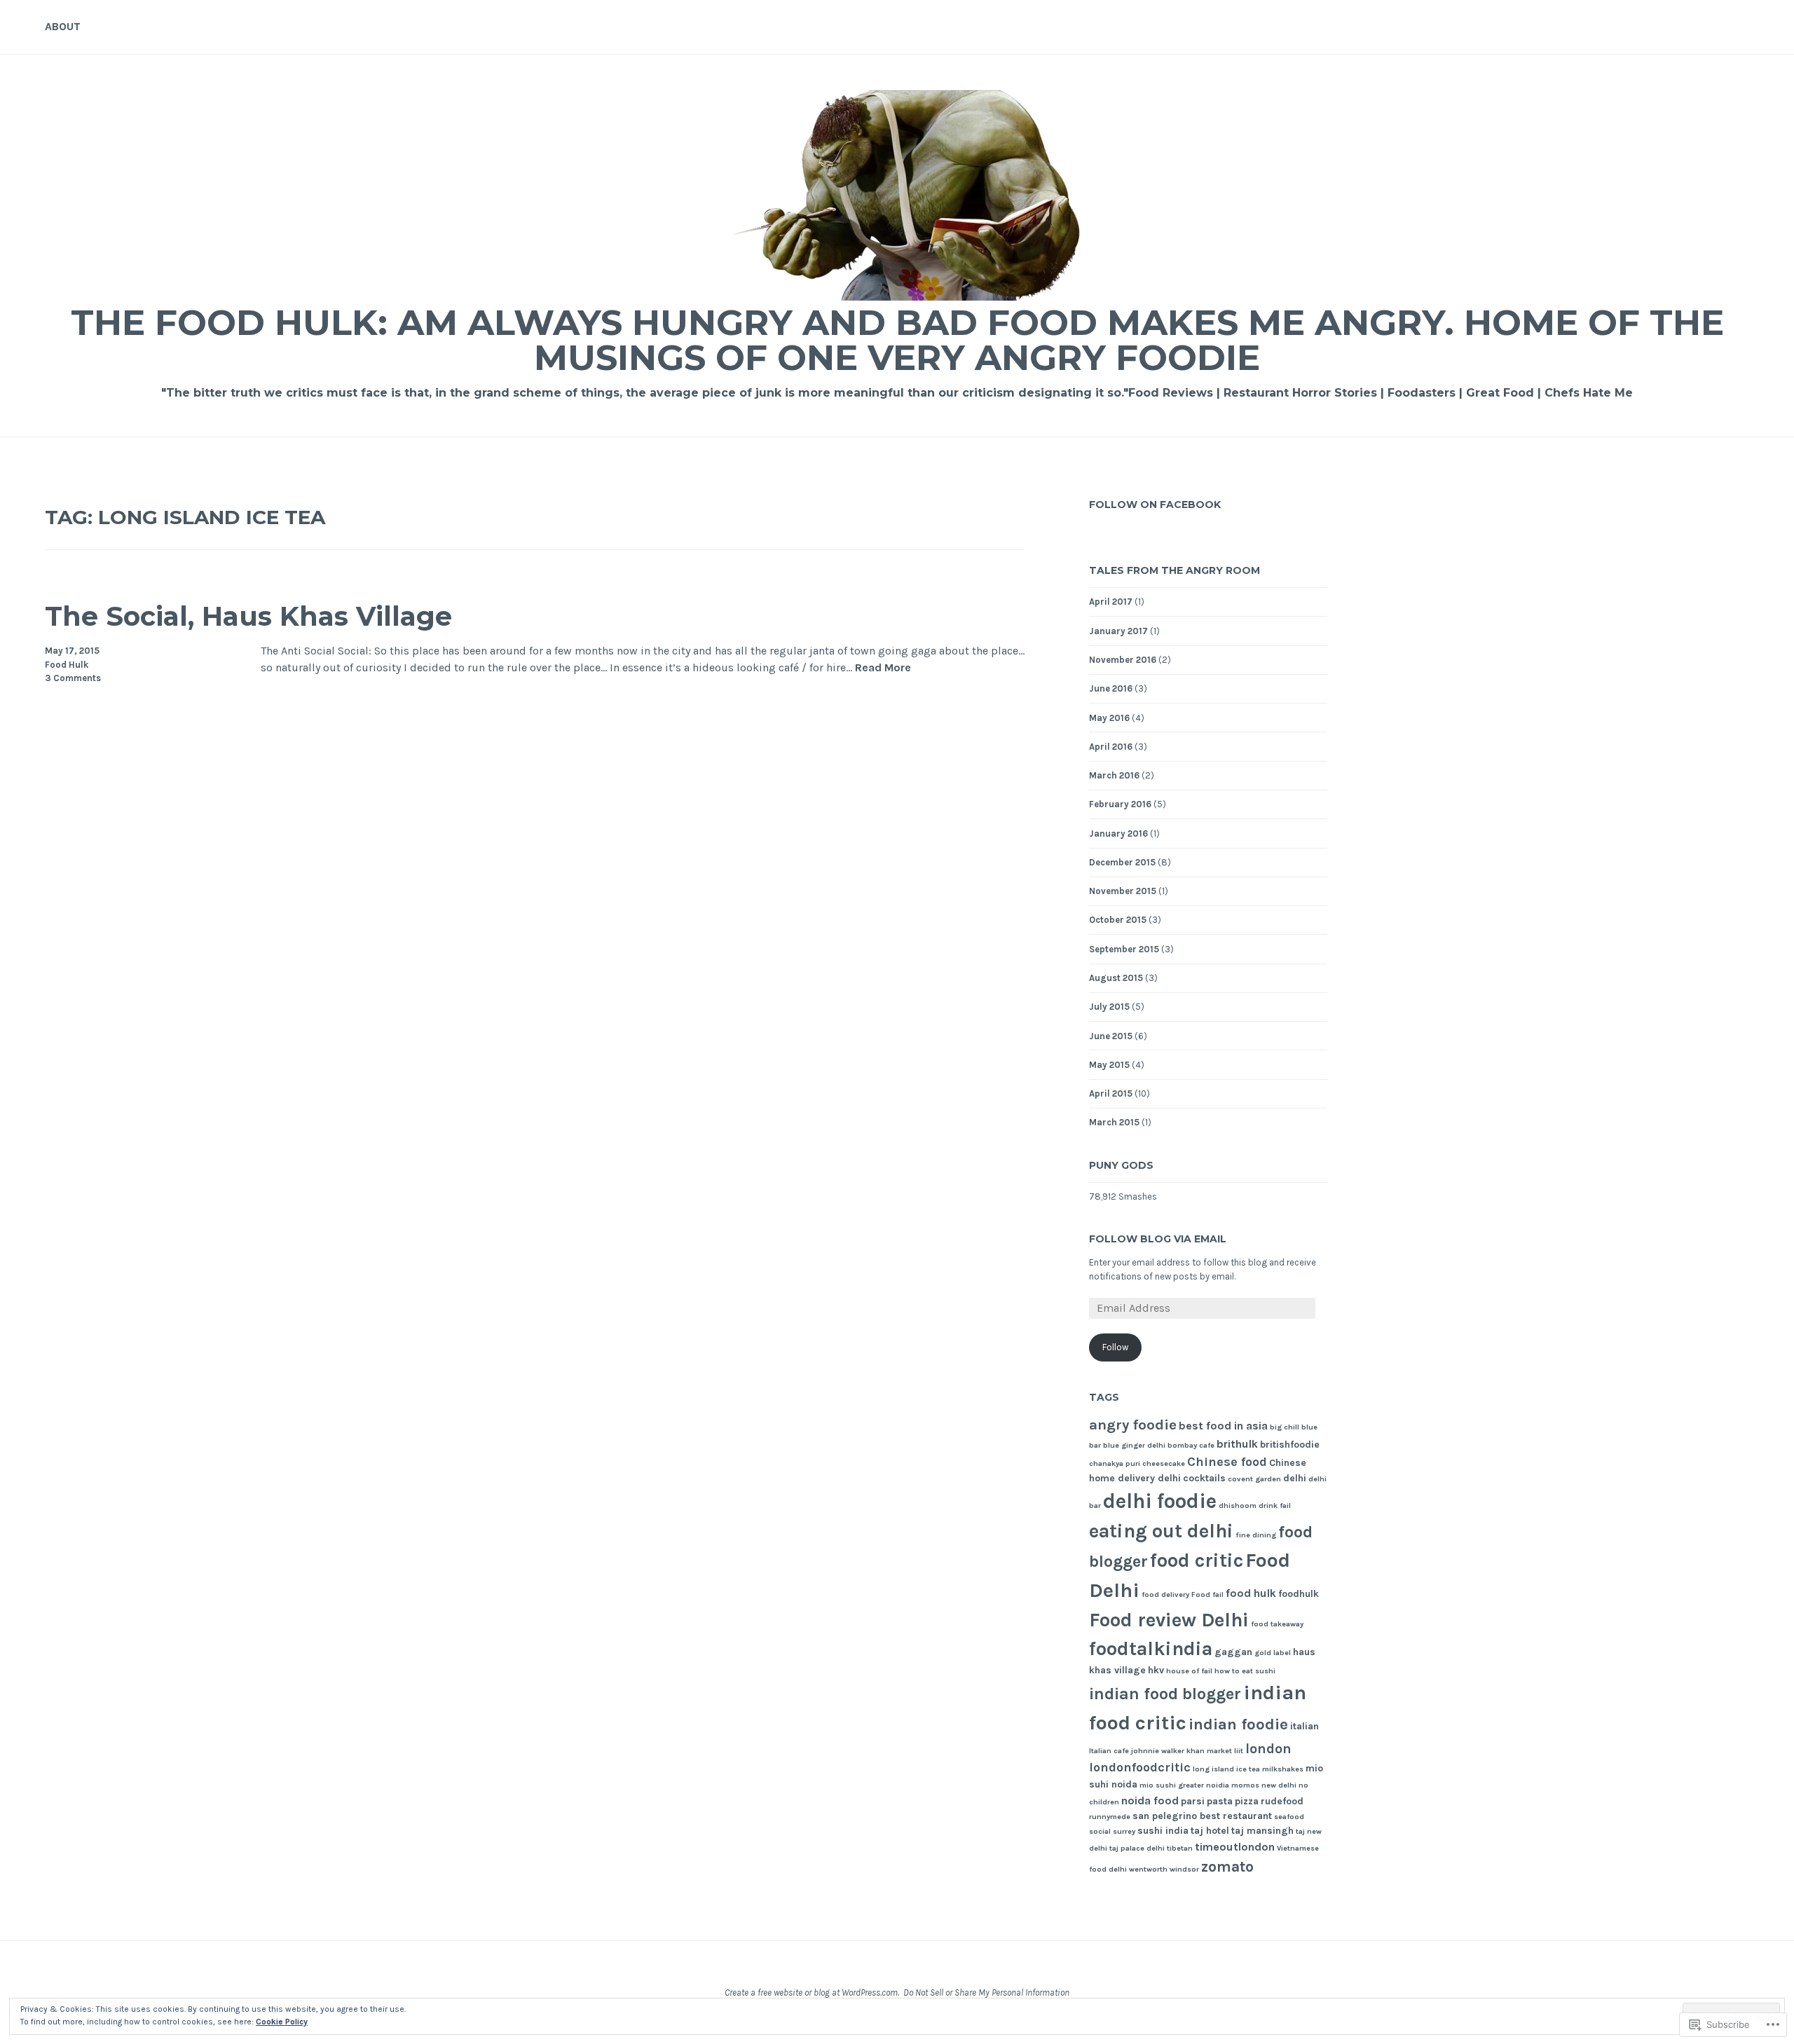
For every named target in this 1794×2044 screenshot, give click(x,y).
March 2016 (1114, 775)
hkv (1156, 1670)
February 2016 (1120, 804)
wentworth (1148, 1869)
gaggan (1233, 1652)
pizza (1247, 1801)
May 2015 (1109, 1065)
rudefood (1282, 1801)
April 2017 (1111, 602)
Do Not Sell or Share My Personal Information (986, 1992)
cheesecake (1164, 1463)
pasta (1220, 1801)
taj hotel (1210, 1831)
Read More (883, 668)
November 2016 (1123, 660)
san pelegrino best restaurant (1202, 1816)
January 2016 (1118, 834)
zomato (1227, 1866)
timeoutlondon (1235, 1847)
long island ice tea (1226, 1769)
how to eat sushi (1245, 1671)
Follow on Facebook (1155, 505)
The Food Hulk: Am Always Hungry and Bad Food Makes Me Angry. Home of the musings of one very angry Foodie (897, 340)
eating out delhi (1161, 1531)
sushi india (1163, 1831)
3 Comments (73, 678)
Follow (1115, 1347)
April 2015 (1111, 1093)
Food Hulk (67, 665)
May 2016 (1109, 718)
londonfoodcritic (1140, 1768)
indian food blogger (1165, 1694)
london (1268, 1749)
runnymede (1110, 1817)
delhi (1295, 1478)
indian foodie (1238, 1724)
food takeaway (1277, 1624)
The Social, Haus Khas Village (248, 616)
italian (1305, 1726)
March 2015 (1114, 1122)
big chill (1285, 1427)
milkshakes (1283, 1769)
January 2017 (1118, 631)
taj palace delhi (1137, 1848)
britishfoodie (1290, 1445)
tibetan (1180, 1848)
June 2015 (1111, 1036)
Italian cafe (1109, 1751)
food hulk (1251, 1593)
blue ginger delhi (1134, 1445)
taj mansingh (1262, 1831)
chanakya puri (1115, 1463)
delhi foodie (1160, 1501)
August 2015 (1116, 978)
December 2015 (1122, 862)
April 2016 (1111, 747)
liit (1239, 1751)
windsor (1184, 1869)
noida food (1150, 1800)
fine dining (1256, 1535)
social (1100, 1831)
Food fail (1207, 1594)
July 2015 (1109, 1007)
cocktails (1204, 1478)
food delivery (1165, 1594)
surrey (1124, 1831)
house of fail (1189, 1671)
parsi (1193, 1801)
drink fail (1275, 1505)
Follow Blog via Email (1158, 1239)
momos (1245, 1785)
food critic (1197, 1561)
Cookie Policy (282, 2022)
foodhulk (1299, 1594)
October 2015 (1118, 920)
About (63, 26)
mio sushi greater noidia (1184, 1785)
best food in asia (1223, 1426)
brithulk (1237, 1444)
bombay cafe (1191, 1445)
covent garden (1254, 1479)
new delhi (1279, 1785)
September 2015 (1124, 949)
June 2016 (1111, 688)
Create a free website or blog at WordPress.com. (812, 1992)
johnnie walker (1158, 1751)
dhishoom (1238, 1505)
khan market (1209, 1751)
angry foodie (1133, 1425)
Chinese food (1227, 1462)
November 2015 (1123, 891)
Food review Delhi (1169, 1620)
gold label (1273, 1653)
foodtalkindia (1151, 1649)
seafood (1289, 1817)
